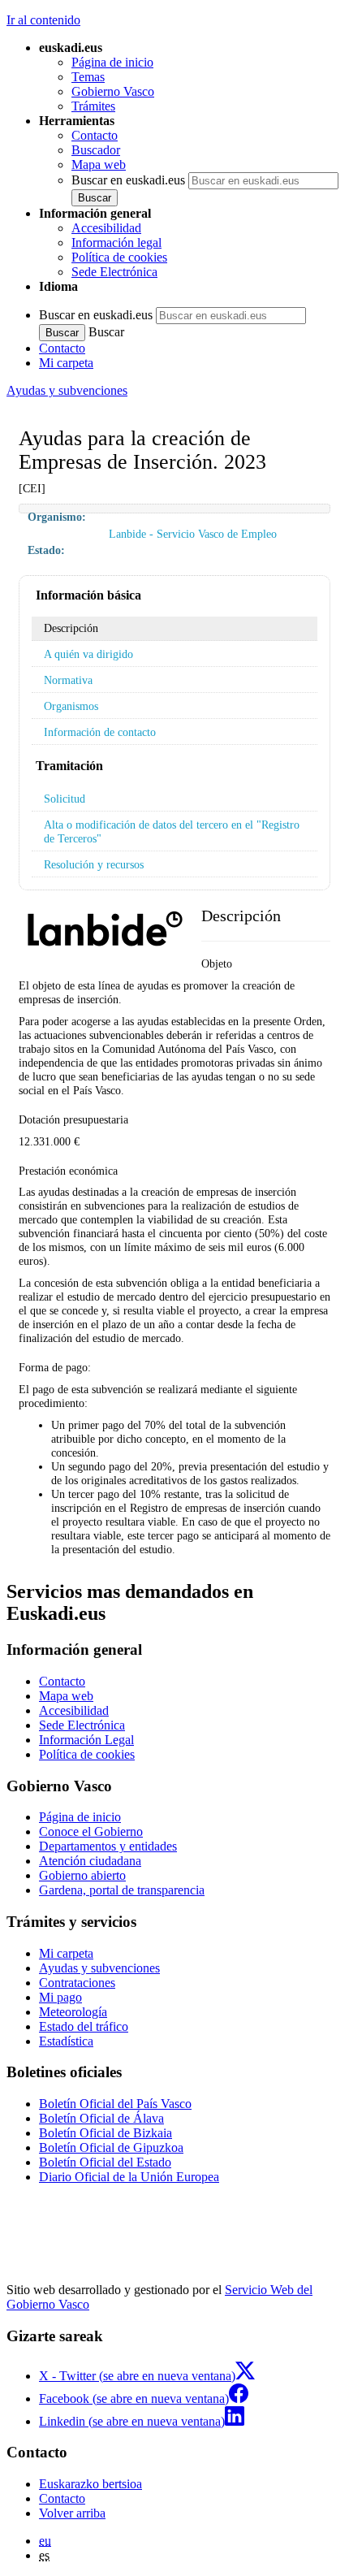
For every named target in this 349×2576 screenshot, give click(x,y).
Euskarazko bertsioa (90, 2484)
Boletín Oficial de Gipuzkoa (111, 2147)
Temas (88, 77)
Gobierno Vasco (113, 91)
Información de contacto (100, 732)
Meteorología (73, 2012)
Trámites (93, 106)
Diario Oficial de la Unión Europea (129, 2177)
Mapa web (99, 165)
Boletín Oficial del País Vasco (115, 2104)
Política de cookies (119, 257)
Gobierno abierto (82, 1875)
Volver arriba (72, 2513)
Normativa (68, 680)
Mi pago (60, 1997)
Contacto (95, 135)
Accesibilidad (106, 228)
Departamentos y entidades (108, 1846)
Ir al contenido (43, 20)
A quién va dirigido (88, 654)
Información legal (116, 242)
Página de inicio (112, 62)
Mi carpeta (66, 363)
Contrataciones (77, 1983)
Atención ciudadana (90, 1861)
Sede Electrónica (114, 272)
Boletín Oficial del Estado (105, 2162)
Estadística (66, 2041)
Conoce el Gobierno (91, 1831)
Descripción (71, 628)
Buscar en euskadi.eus (128, 180)
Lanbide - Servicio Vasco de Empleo (193, 534)
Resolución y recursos (94, 864)
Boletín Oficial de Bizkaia (106, 2133)
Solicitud (65, 799)
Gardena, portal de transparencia (122, 1890)
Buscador (96, 150)
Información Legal (86, 1740)
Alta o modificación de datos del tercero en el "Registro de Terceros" (172, 831)
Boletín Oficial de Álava (101, 2118)
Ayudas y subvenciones (67, 390)
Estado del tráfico (84, 2026)
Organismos (71, 706)
